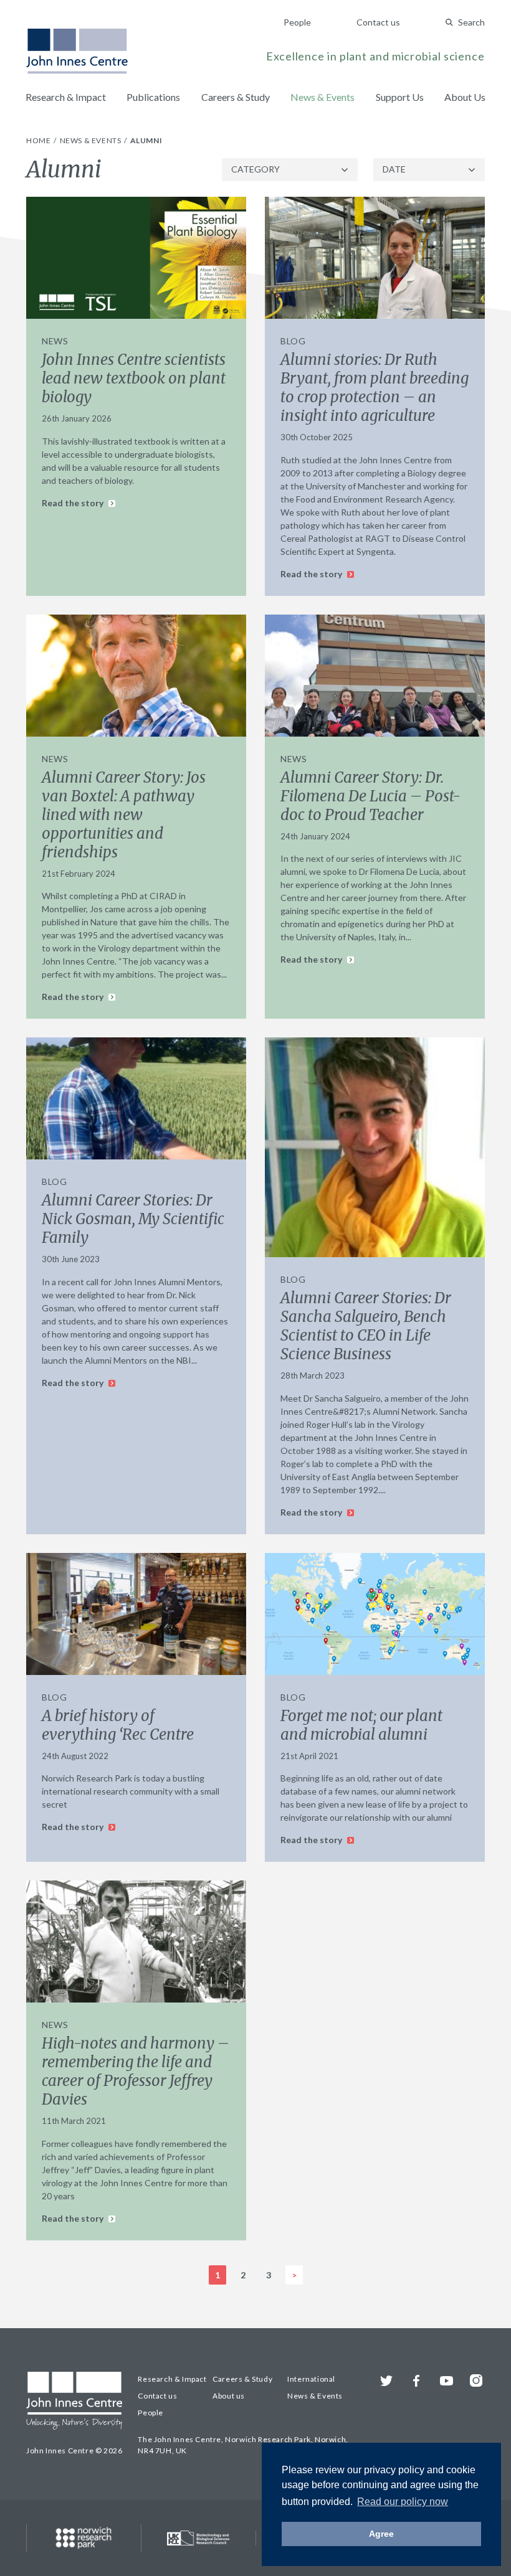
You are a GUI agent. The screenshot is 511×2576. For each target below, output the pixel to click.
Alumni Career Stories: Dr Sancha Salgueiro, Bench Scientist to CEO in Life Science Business (366, 1326)
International (311, 2379)
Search (471, 22)
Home (39, 140)
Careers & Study (236, 97)
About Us (465, 97)
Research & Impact (66, 97)
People (297, 22)
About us (229, 2396)
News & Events (322, 97)
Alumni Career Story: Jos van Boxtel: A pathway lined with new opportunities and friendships (124, 815)
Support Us (400, 97)
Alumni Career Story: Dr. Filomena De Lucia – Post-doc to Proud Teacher (370, 796)
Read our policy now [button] (403, 2502)
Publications (153, 97)
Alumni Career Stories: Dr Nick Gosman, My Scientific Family (133, 1219)
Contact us (378, 22)
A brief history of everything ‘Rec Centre (118, 1725)
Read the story (74, 503)
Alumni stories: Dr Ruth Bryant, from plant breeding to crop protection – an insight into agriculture (375, 388)
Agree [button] (381, 2534)
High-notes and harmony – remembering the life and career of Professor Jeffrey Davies (136, 2071)
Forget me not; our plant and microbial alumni (361, 1725)
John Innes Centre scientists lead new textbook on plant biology (134, 378)
